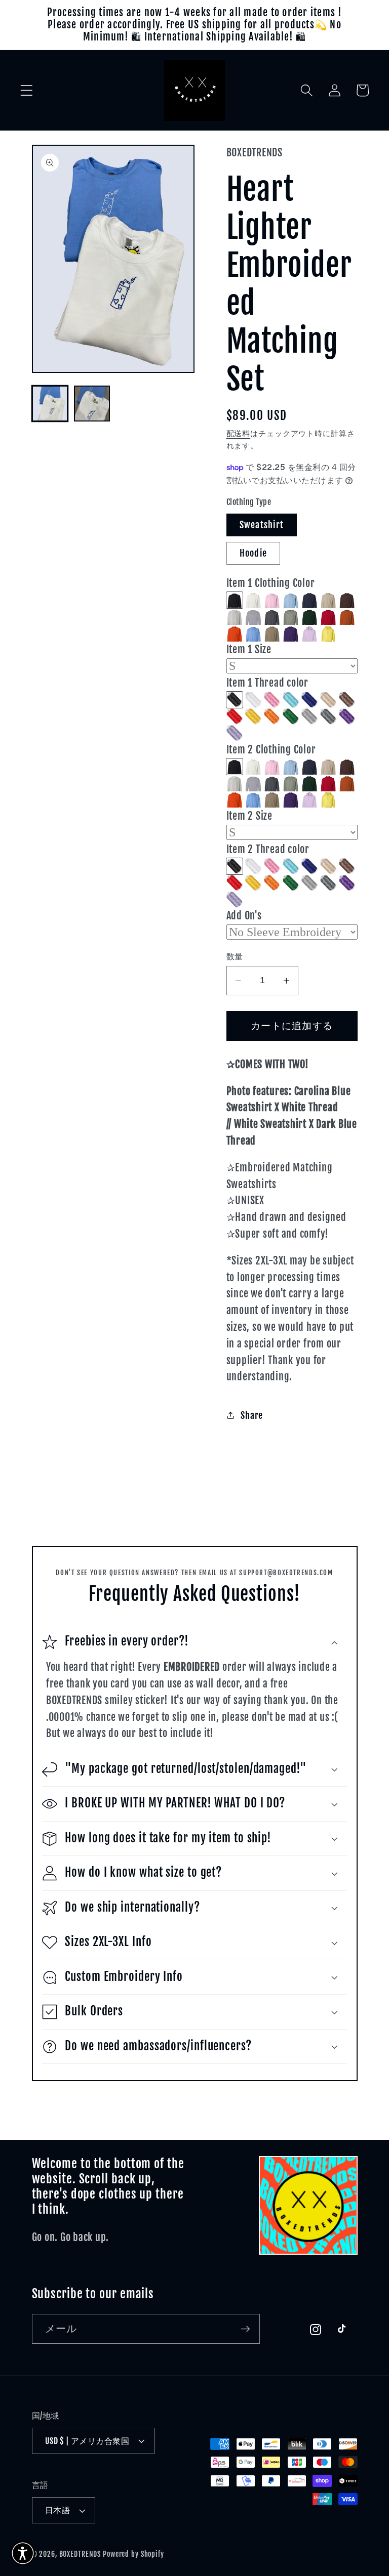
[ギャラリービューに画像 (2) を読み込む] (92, 404)
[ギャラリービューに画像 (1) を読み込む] (50, 404)
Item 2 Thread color (268, 849)
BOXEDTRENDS (80, 2554)
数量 (235, 956)
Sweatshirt (262, 525)
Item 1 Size (249, 649)
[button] (27, 90)
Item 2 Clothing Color (271, 750)
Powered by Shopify (133, 2554)
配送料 (239, 433)
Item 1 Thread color (267, 683)
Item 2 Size (249, 816)
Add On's (244, 916)
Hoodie (254, 553)
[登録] (245, 2329)
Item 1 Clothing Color (271, 583)
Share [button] (252, 1415)
